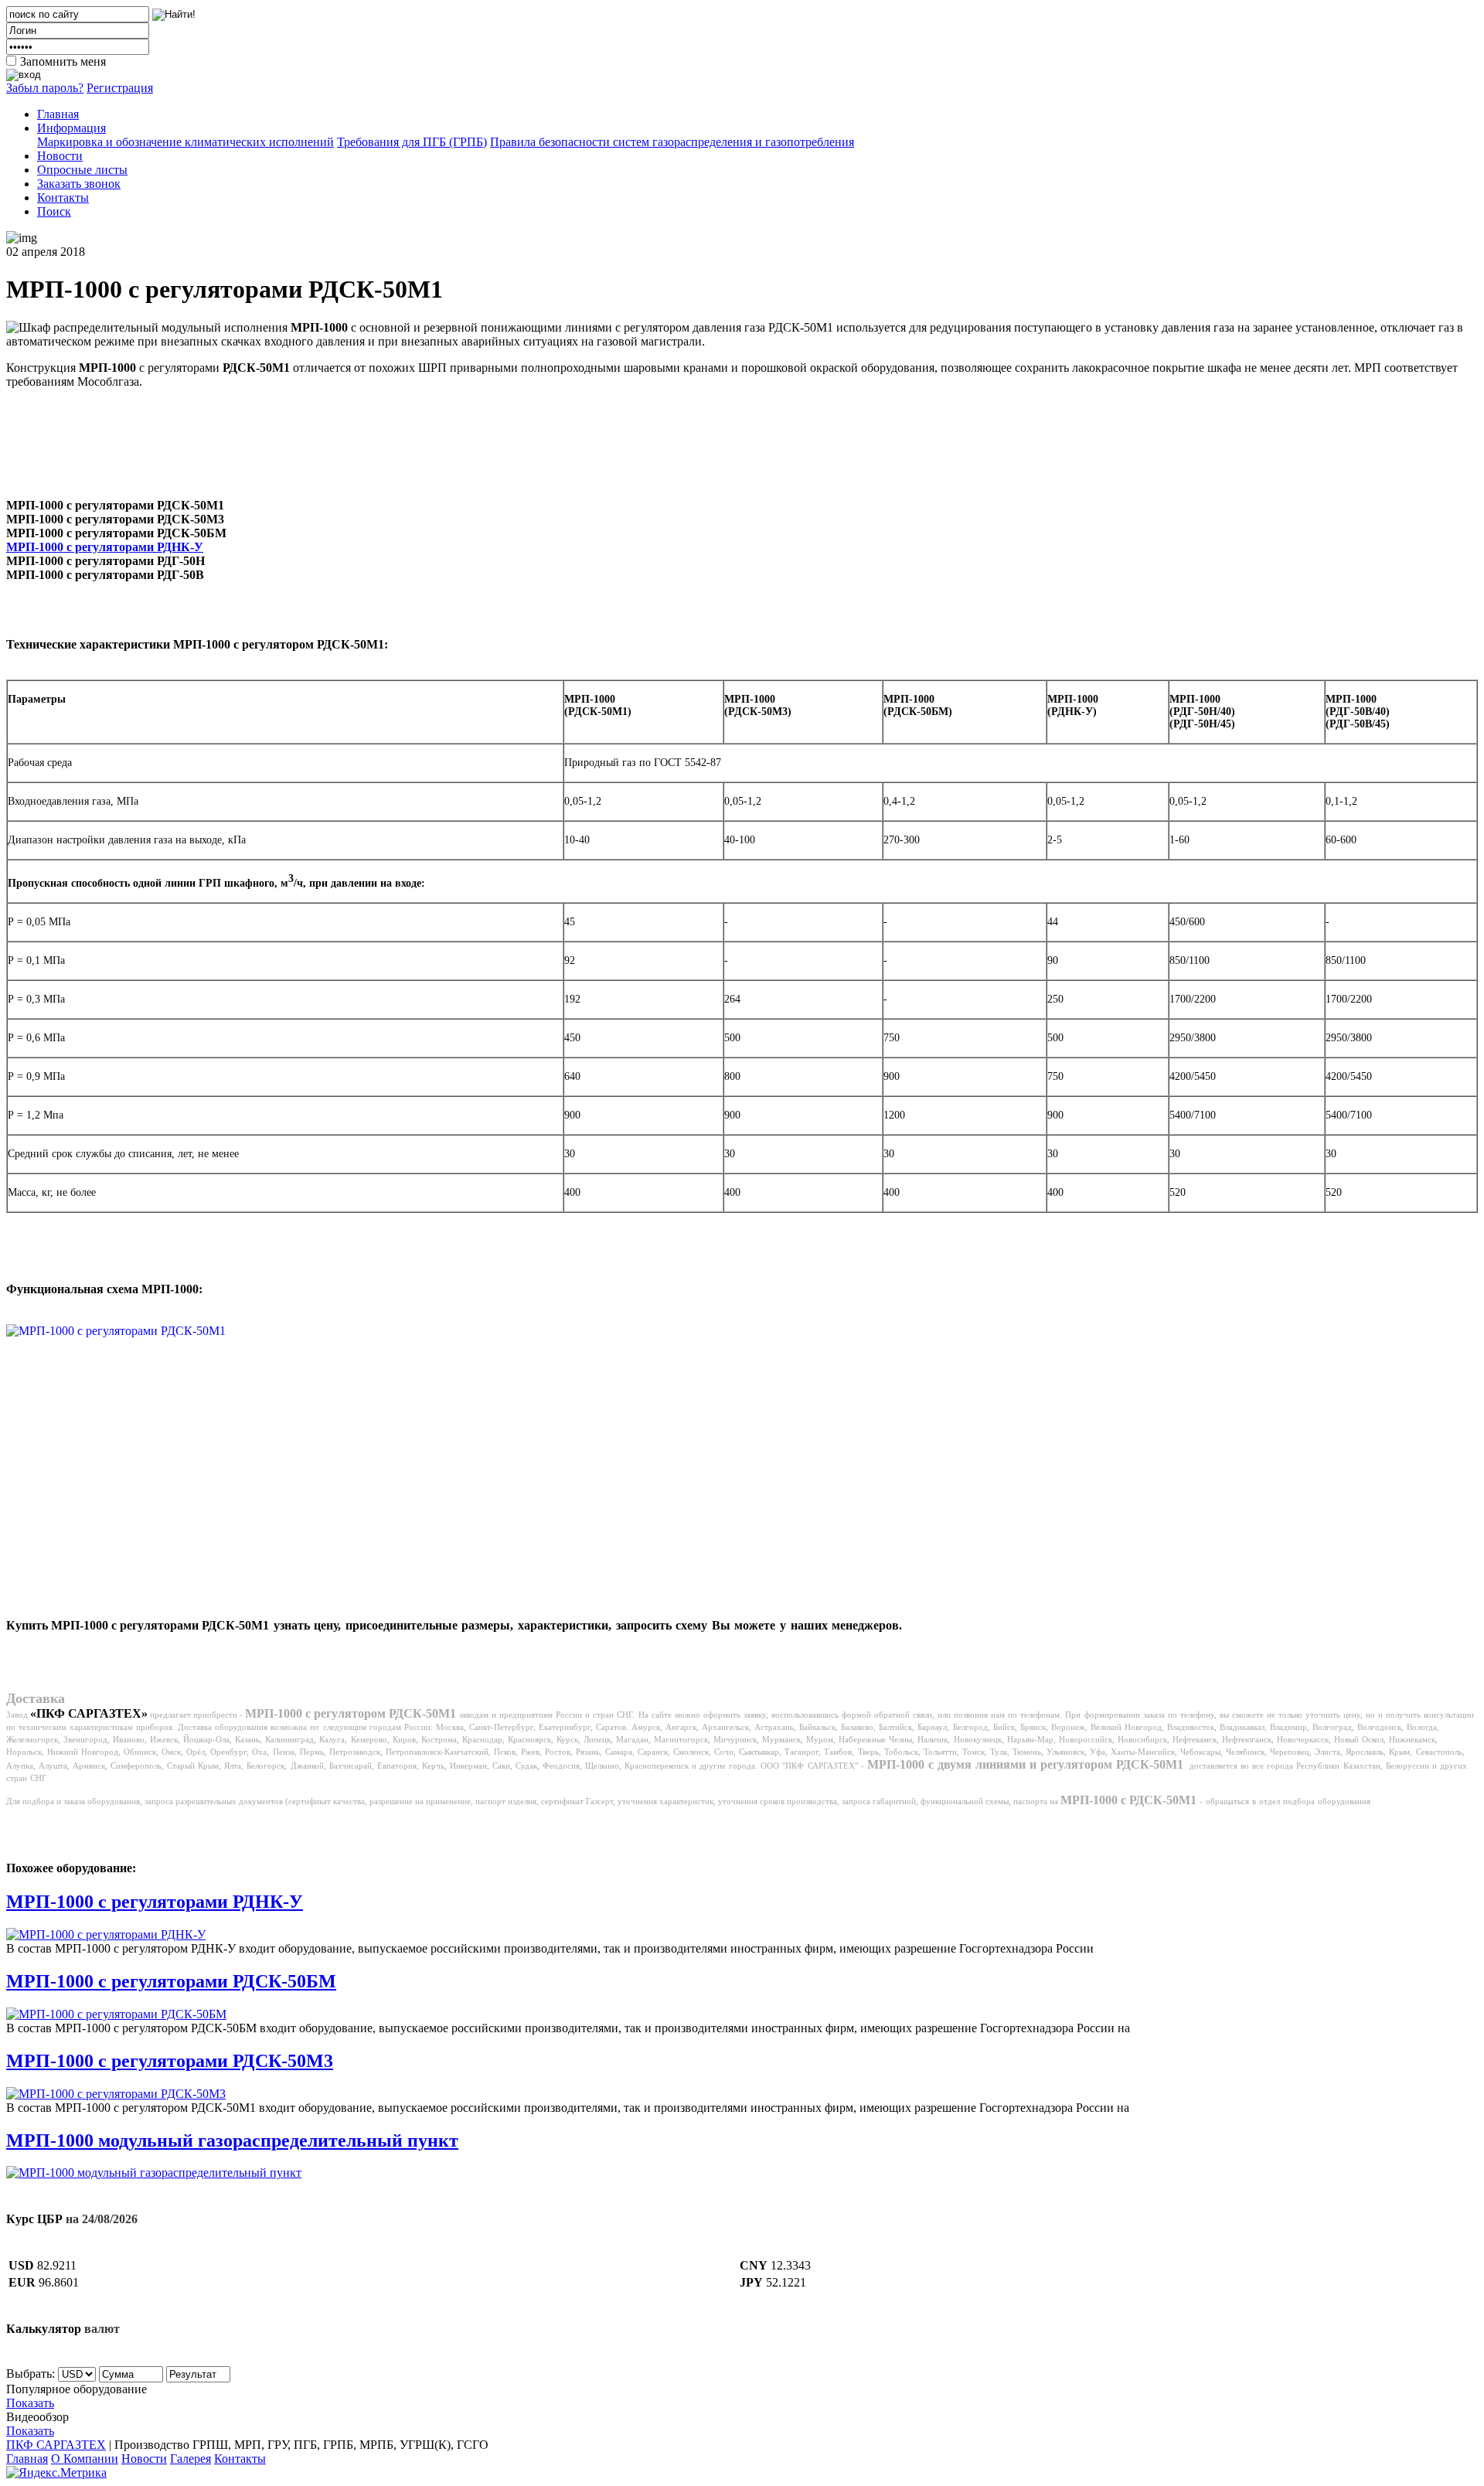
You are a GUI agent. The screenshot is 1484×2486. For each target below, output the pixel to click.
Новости (60, 156)
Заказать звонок (79, 184)
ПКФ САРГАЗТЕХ (56, 2445)
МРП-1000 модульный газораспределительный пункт (232, 2140)
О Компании (85, 2459)
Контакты (63, 198)
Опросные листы (82, 170)
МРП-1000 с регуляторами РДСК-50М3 (170, 2061)
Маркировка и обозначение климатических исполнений (185, 142)
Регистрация (120, 88)
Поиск (54, 211)
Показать (30, 2403)
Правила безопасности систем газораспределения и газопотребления (672, 142)
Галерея (191, 2459)
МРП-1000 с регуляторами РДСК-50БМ (171, 1981)
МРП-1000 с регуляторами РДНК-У (105, 547)
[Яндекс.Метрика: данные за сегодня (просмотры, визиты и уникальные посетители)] (56, 2473)
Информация (71, 128)
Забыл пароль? (45, 88)
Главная (58, 114)
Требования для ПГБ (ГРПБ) (412, 142)
